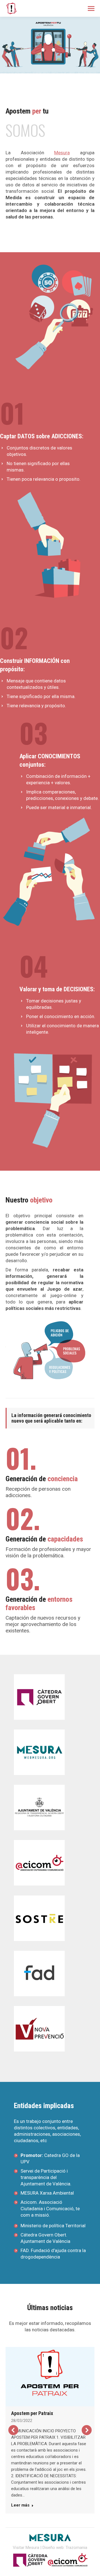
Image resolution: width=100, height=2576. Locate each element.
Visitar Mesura (26, 2548)
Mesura (62, 153)
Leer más (20, 2505)
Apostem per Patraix (32, 2413)
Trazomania (76, 2548)
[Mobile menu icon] (91, 9)
